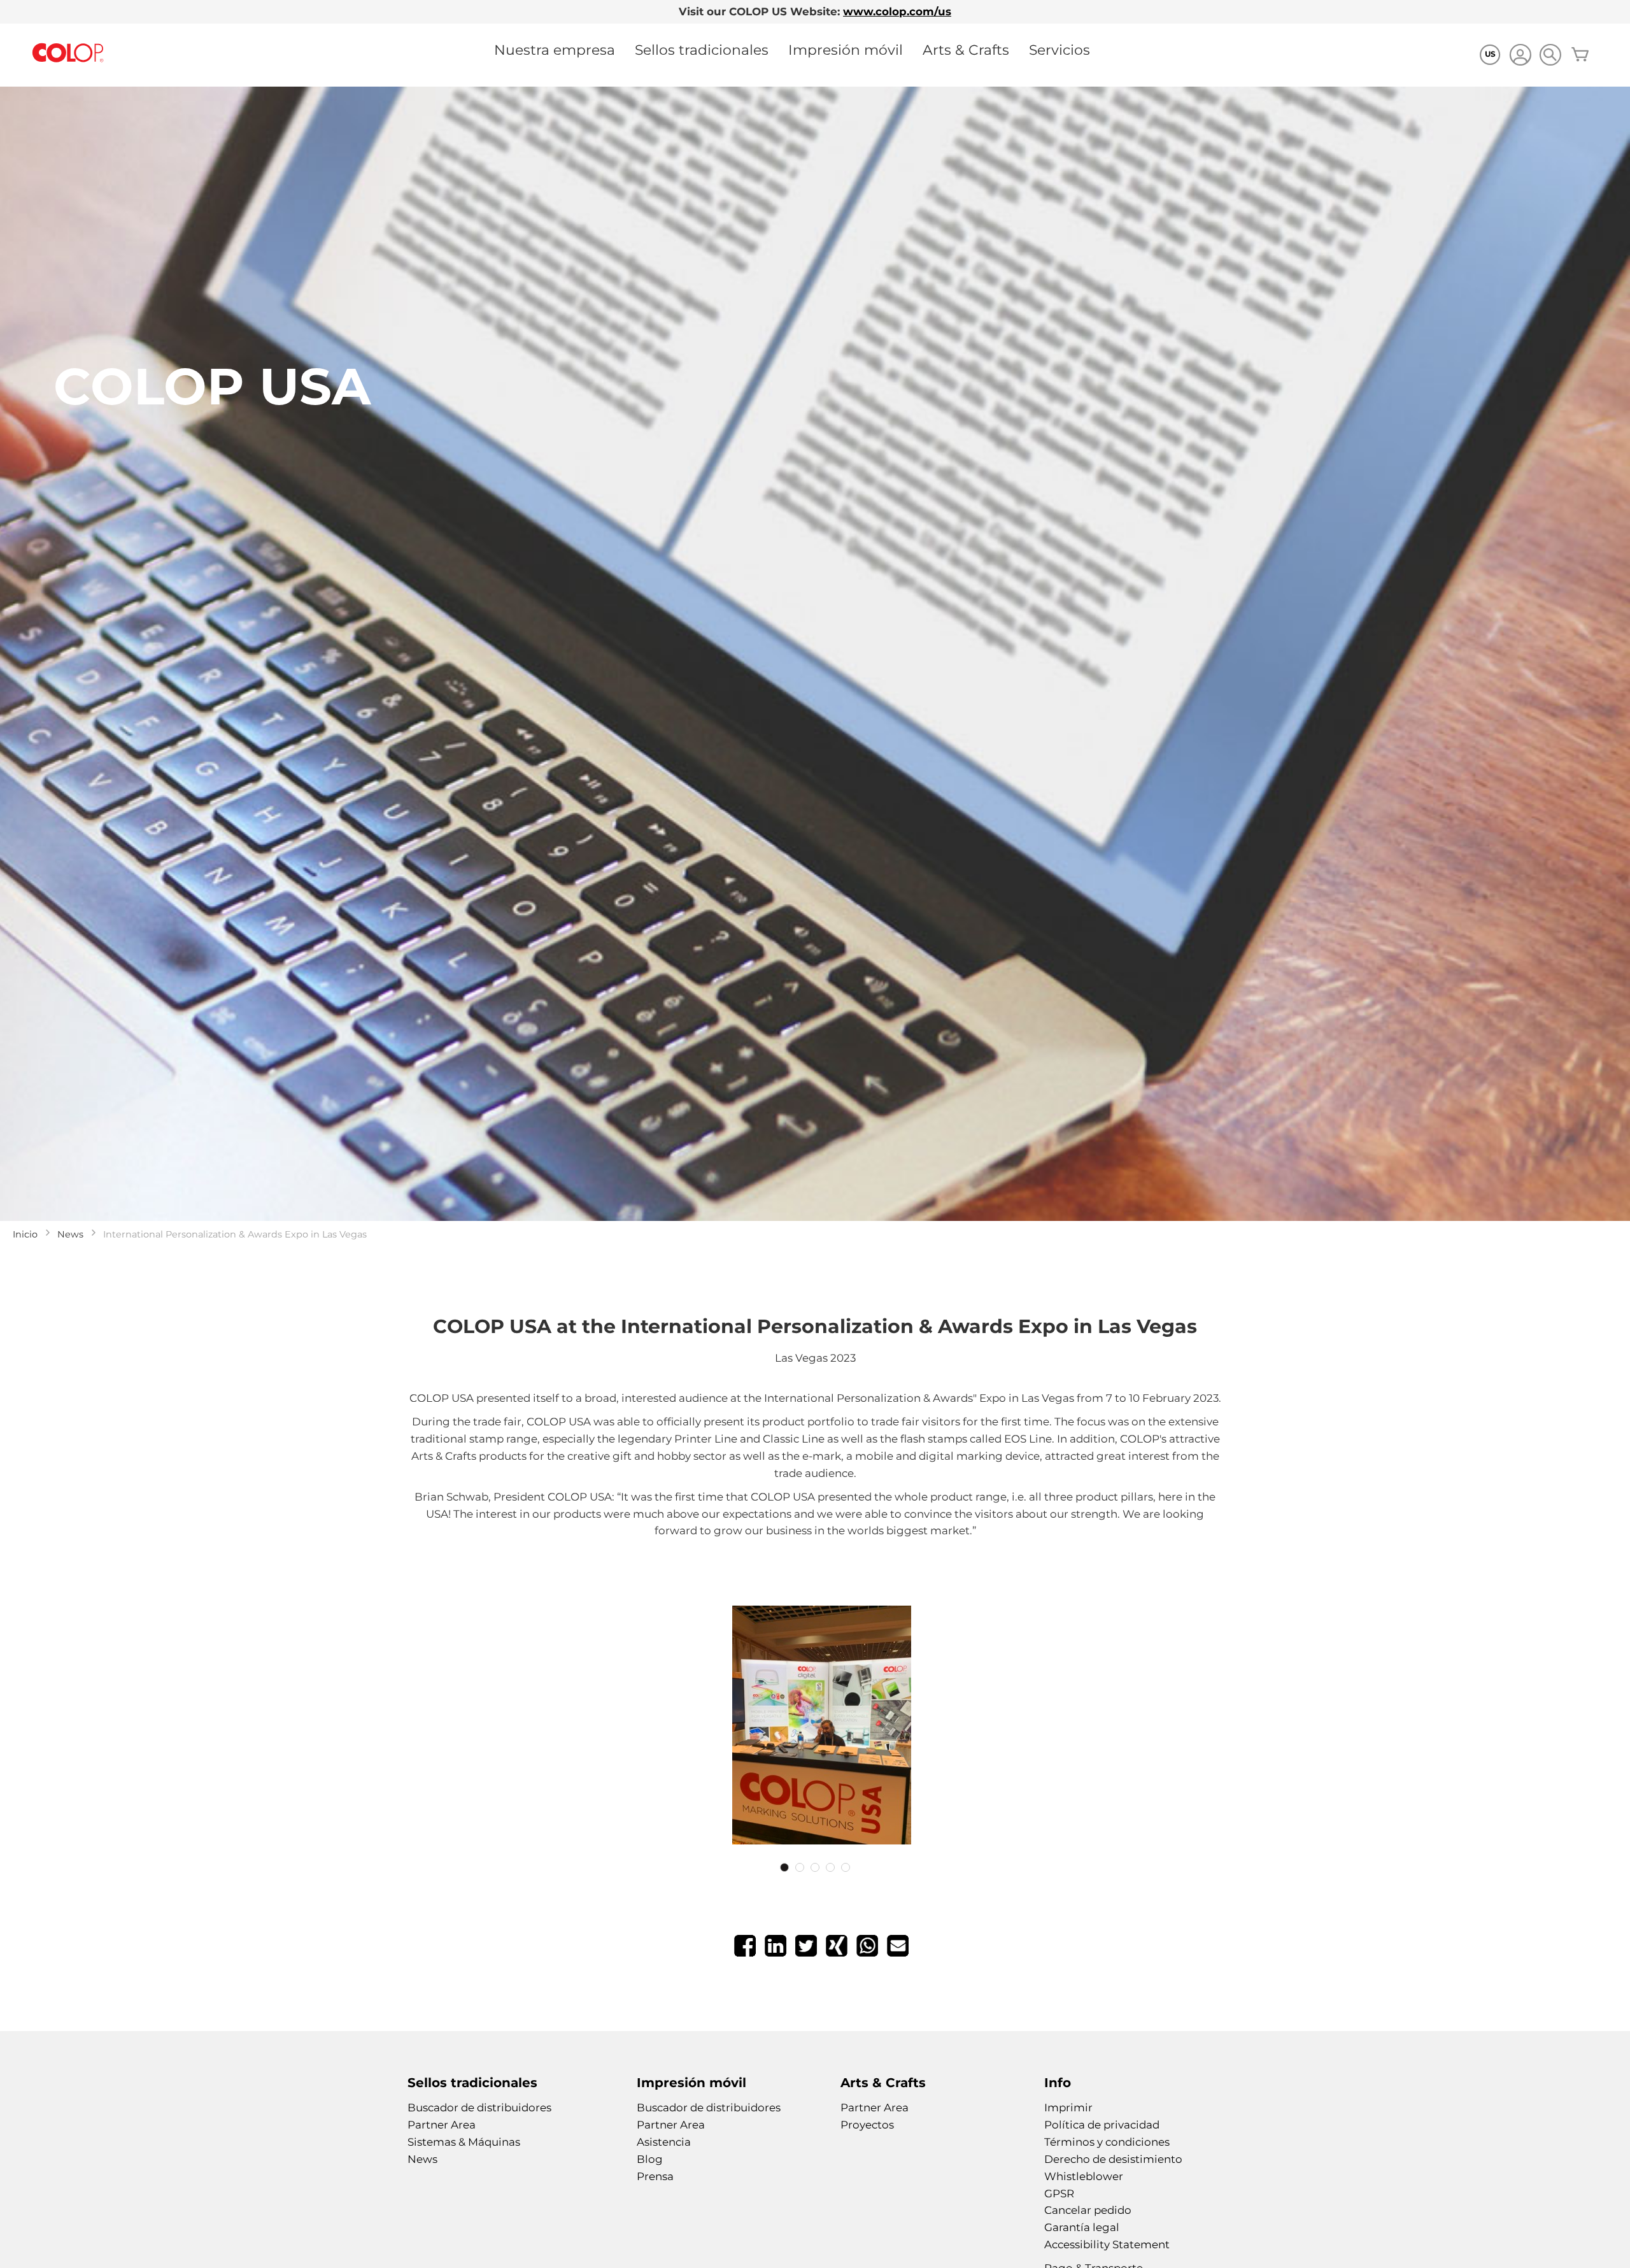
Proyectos (867, 2125)
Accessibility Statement (1107, 2244)
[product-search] (1550, 54)
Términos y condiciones (1107, 2142)
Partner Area (442, 2125)
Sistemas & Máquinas (464, 2142)
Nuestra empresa (555, 50)
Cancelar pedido (1088, 2210)
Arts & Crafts (966, 50)
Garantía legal (1082, 2227)
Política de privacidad (1102, 2125)
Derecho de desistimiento (1113, 2159)
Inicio (25, 1234)
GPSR (1059, 2193)
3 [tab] (815, 1867)
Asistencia (664, 2142)
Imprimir (1068, 2108)
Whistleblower (1084, 2176)
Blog (650, 2159)
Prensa (655, 2176)
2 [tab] (800, 1867)
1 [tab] (784, 1867)
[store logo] (68, 53)
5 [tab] (846, 1867)
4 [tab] (830, 1867)
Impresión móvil (846, 50)
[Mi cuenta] (1520, 56)
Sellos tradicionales (702, 50)
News (70, 1234)
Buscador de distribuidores (479, 2108)
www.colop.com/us (897, 11)
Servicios (1059, 50)
